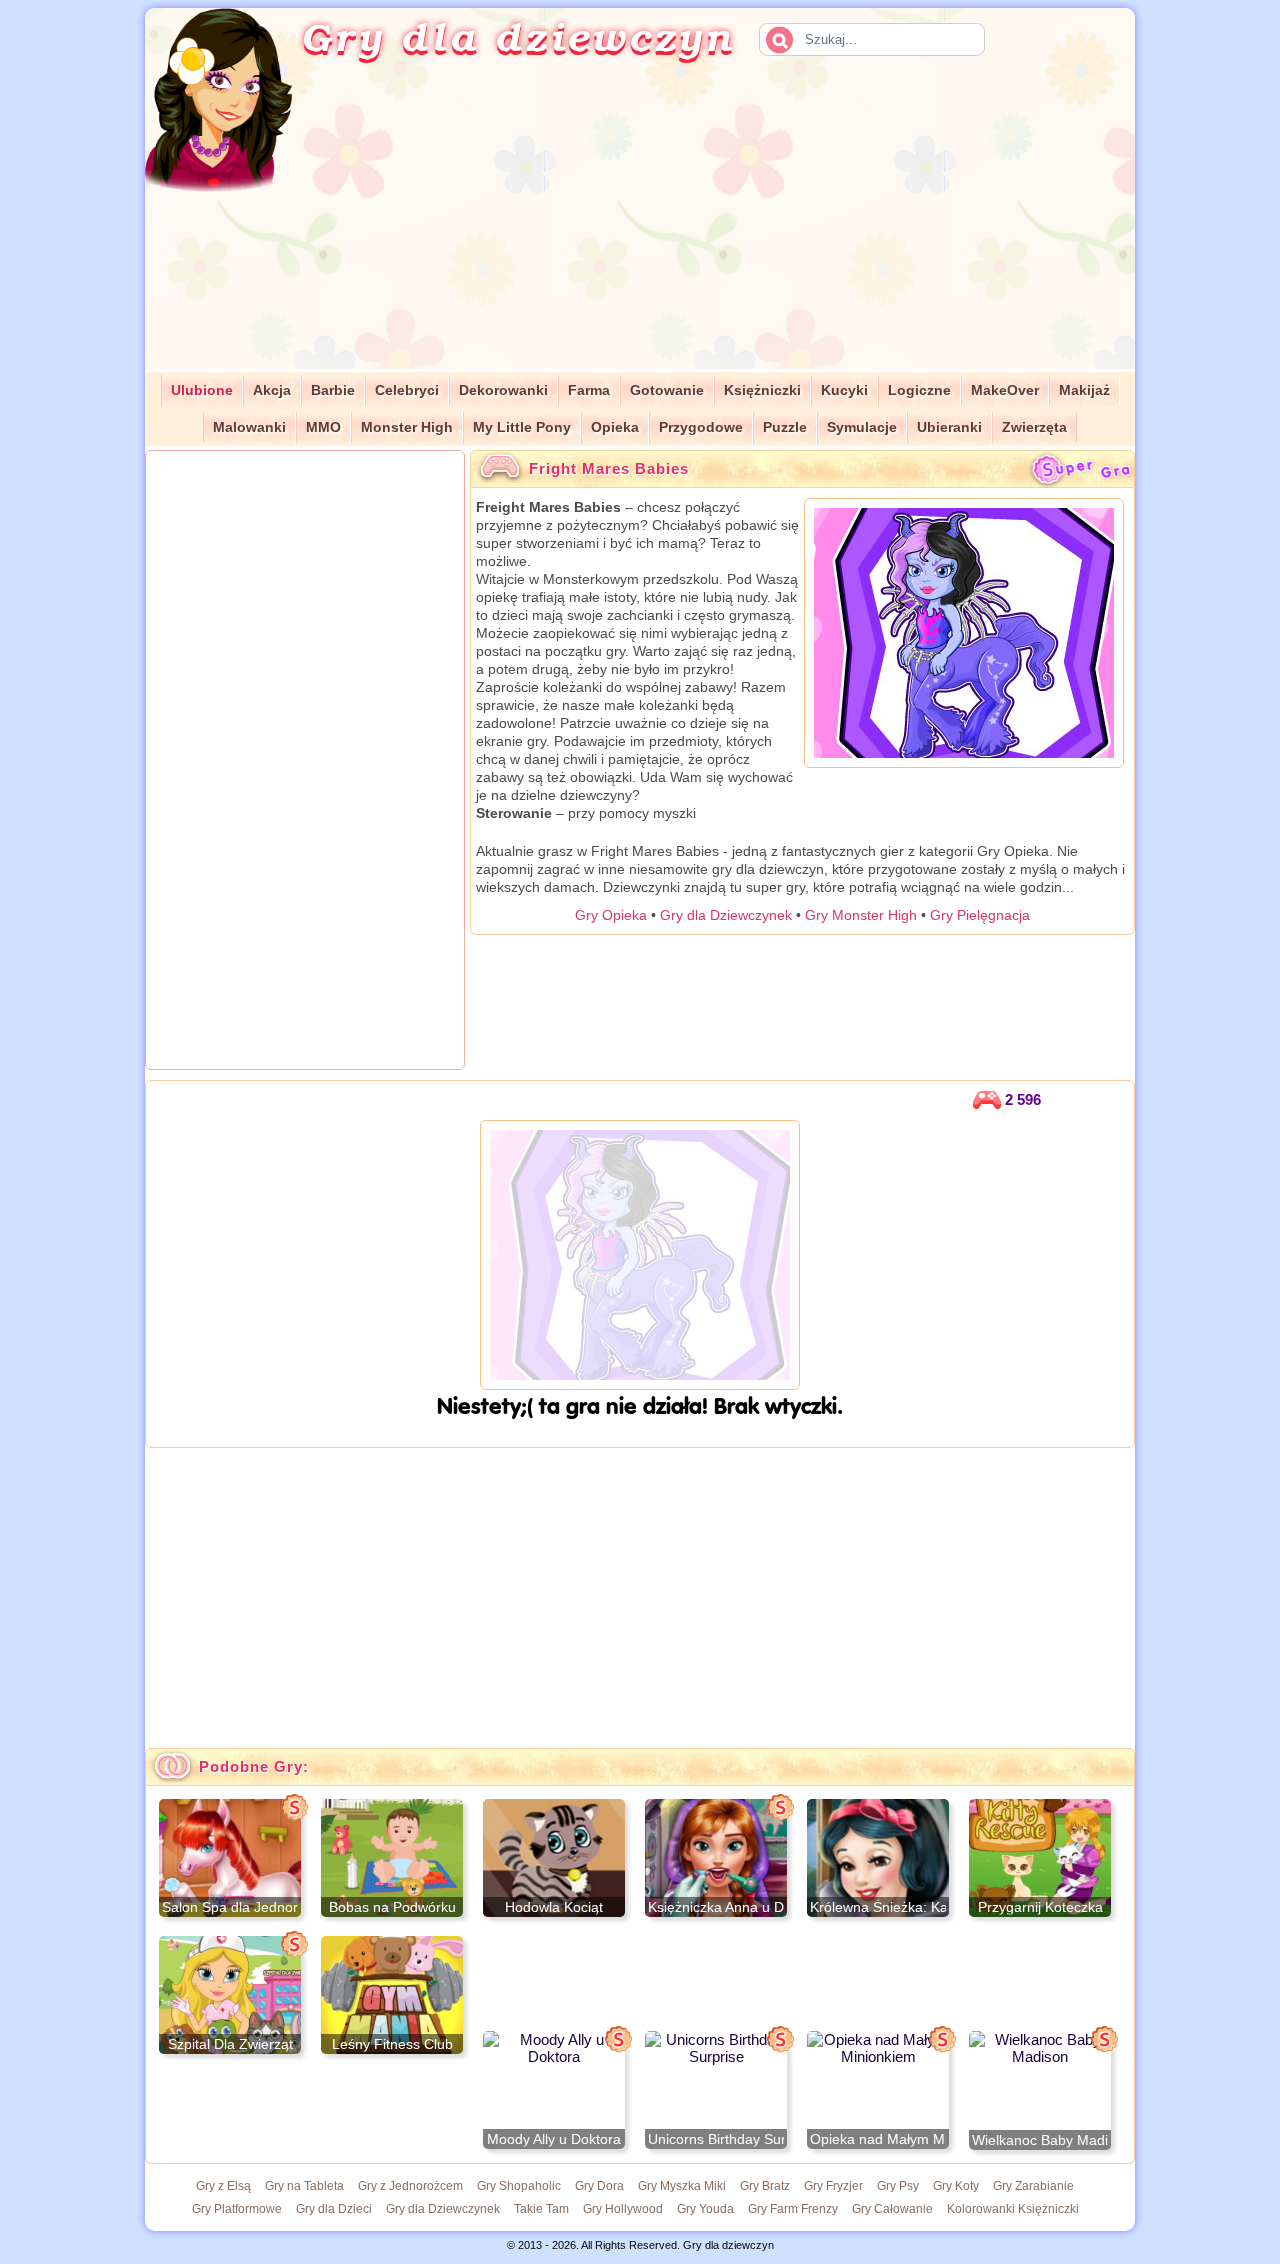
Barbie (333, 390)
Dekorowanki (503, 390)
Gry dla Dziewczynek (726, 915)
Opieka (615, 427)
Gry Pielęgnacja (980, 915)
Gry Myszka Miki (682, 2186)
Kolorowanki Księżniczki (1013, 2209)
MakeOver (1005, 390)
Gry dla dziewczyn (518, 36)
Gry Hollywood (623, 2209)
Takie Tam (541, 2209)
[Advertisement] (736, 229)
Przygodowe (701, 427)
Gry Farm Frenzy (793, 2209)
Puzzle (785, 427)
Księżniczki (762, 390)
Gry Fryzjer (833, 2186)
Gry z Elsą (223, 2186)
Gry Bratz (765, 2186)
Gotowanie (667, 390)
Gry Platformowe (237, 2209)
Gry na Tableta (304, 2186)
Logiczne (919, 390)
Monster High (407, 427)
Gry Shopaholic (519, 2186)
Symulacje (862, 427)
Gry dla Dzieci (334, 2209)
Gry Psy (898, 2186)
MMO (323, 427)
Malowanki (249, 427)
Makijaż (1084, 390)
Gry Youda (705, 2209)
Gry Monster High (861, 915)
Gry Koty (956, 2186)
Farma (589, 390)
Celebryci (407, 390)
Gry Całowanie (892, 2209)
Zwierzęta (1034, 427)
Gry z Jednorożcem (410, 2186)
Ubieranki (949, 427)
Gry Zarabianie (1033, 2186)
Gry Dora (599, 2186)
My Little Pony (522, 427)
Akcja (272, 390)
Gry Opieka (611, 915)
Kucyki (844, 390)
